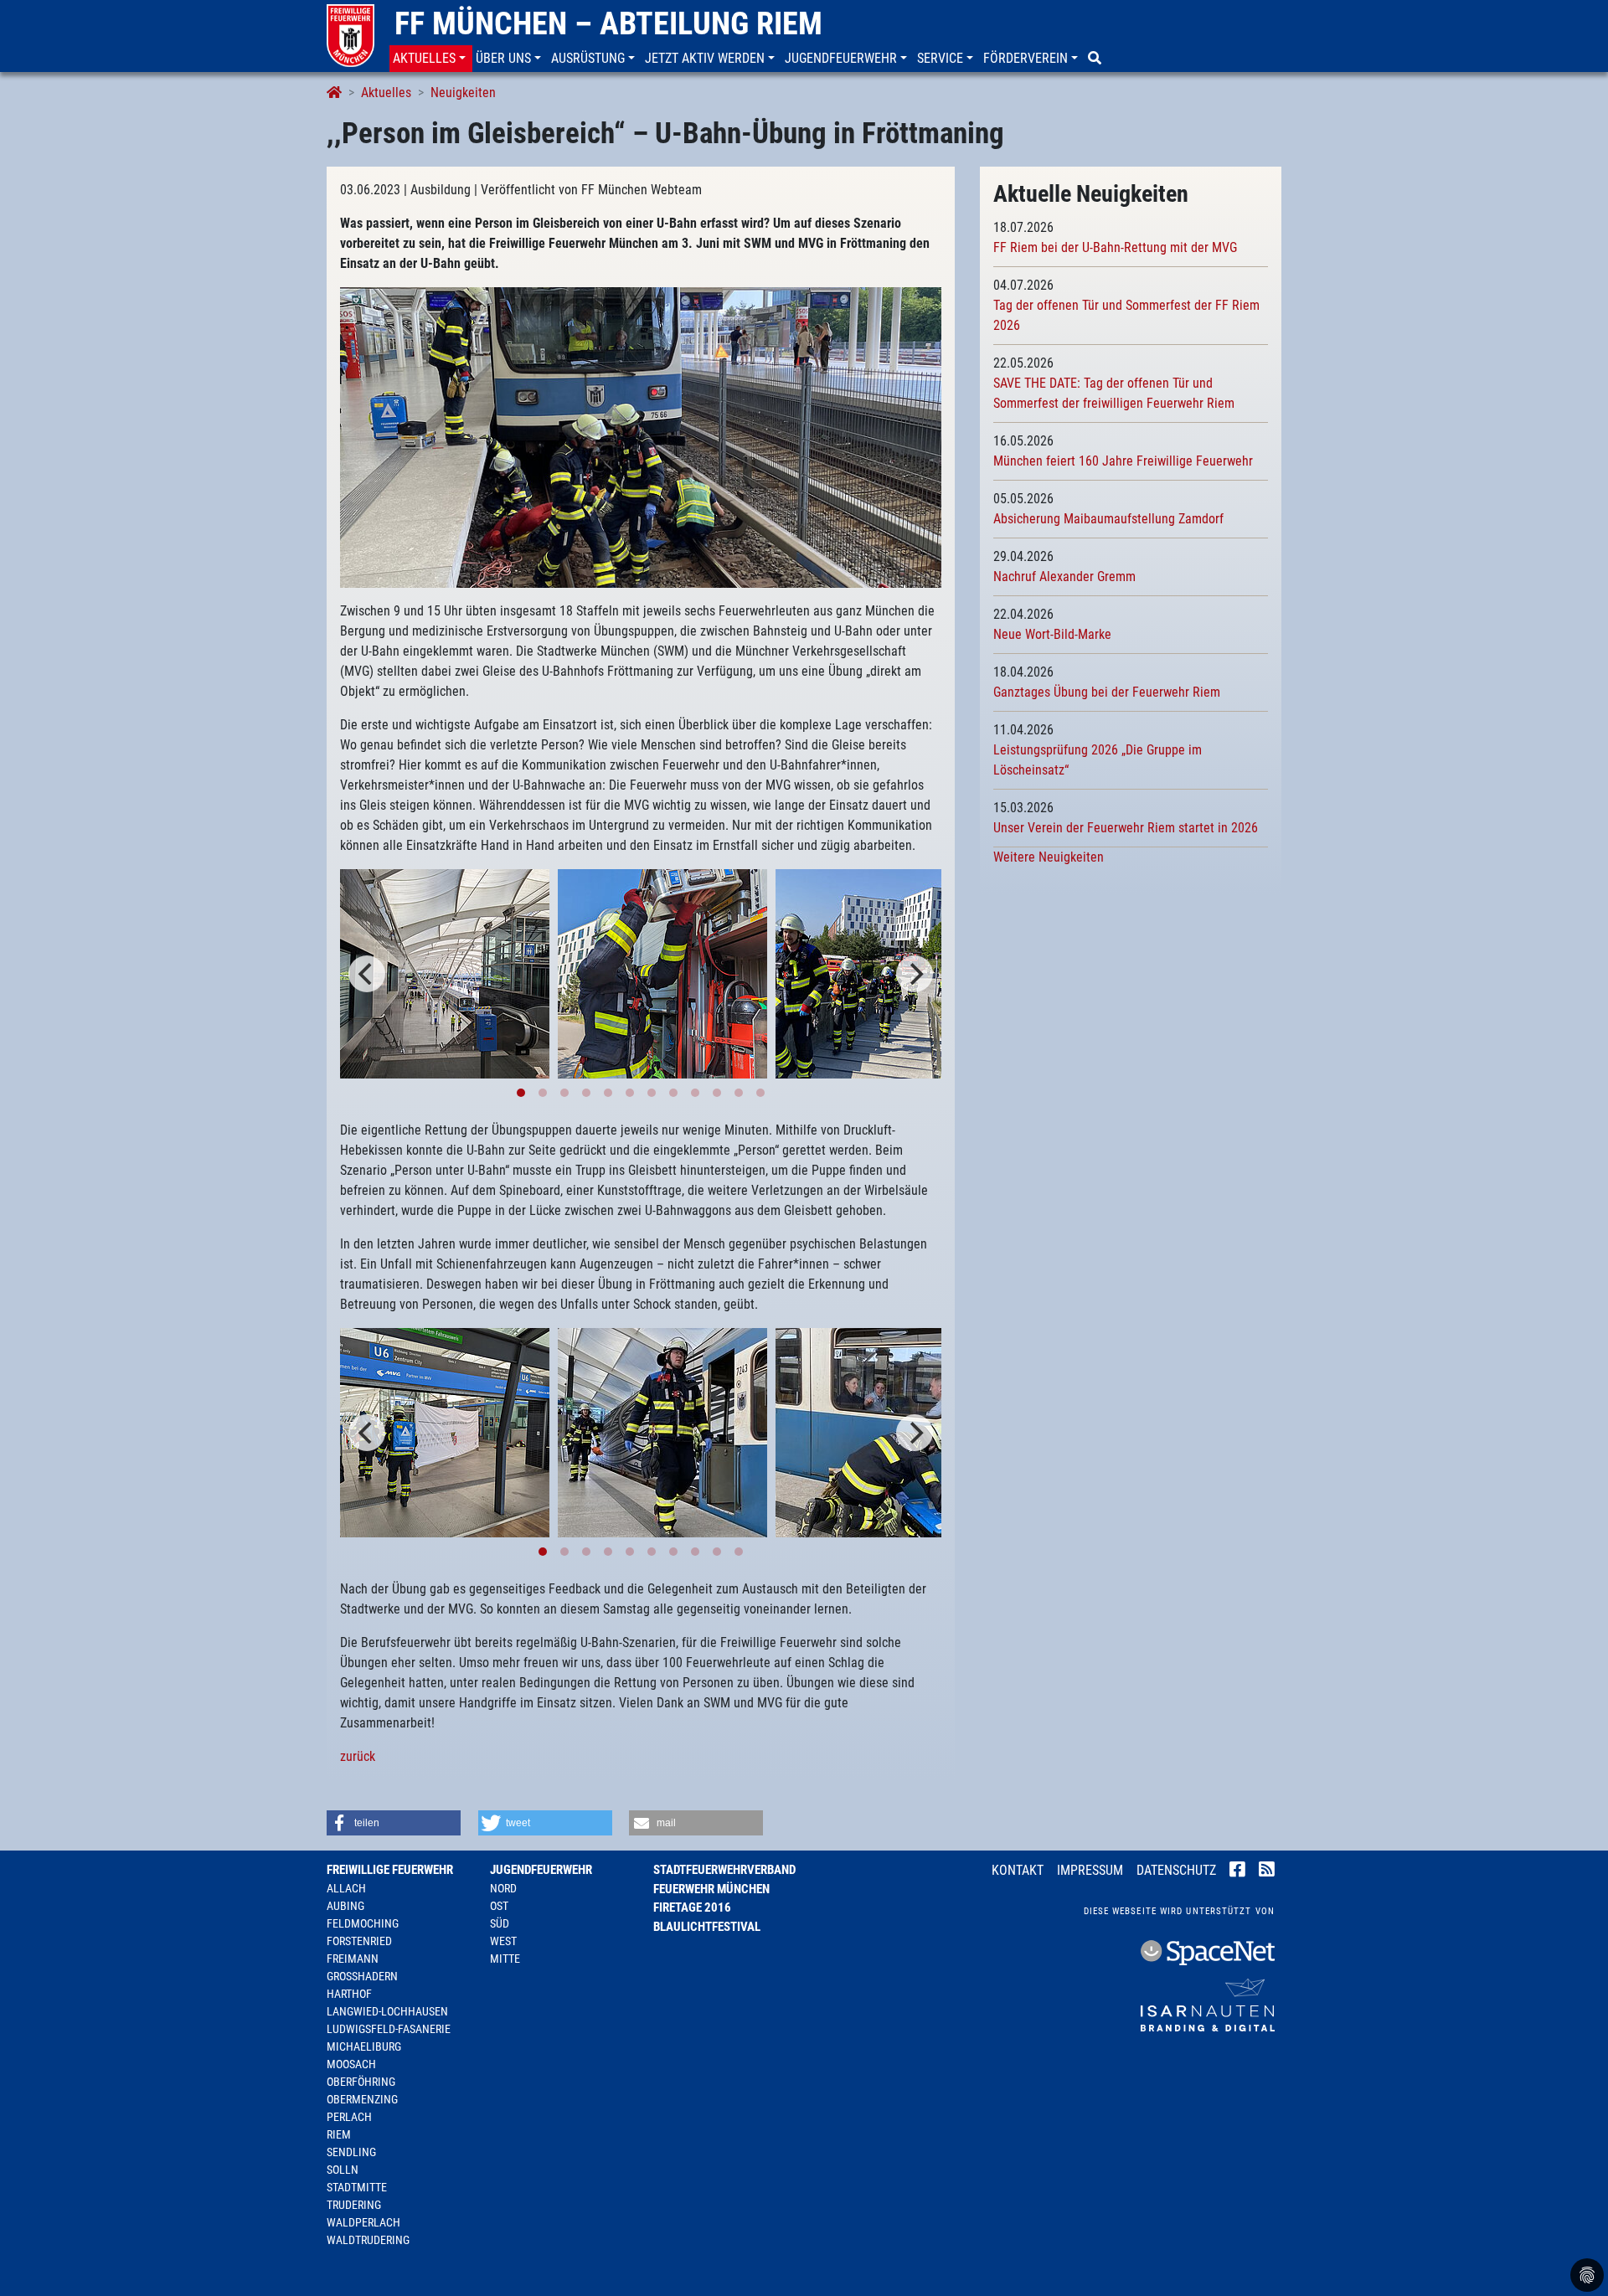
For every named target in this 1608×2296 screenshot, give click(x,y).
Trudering (354, 2205)
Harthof (349, 1994)
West (503, 1941)
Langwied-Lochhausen (387, 2011)
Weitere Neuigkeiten (1049, 857)
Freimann (353, 1959)
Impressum (1090, 1870)
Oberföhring (361, 2082)
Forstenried (359, 1941)
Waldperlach (363, 2222)
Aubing (345, 1906)
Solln (343, 2170)
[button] (431, 59)
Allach (346, 1888)
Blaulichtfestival (707, 1927)
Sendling (351, 2152)
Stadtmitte (357, 2187)
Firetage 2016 (692, 1907)
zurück (358, 1756)
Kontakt (1018, 1870)
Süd (500, 1923)
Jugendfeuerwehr (541, 1870)
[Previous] (367, 974)
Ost (499, 1906)
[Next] (915, 974)
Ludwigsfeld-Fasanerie (389, 2029)
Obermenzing (362, 2099)
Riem (339, 2134)
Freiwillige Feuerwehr (390, 1870)
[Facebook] (1237, 1871)
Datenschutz (1176, 1870)
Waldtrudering (368, 2240)
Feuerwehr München (711, 1889)
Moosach (351, 2064)
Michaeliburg (364, 2046)
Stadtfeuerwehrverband (724, 1870)
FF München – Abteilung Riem (608, 23)
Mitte (505, 1959)
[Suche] (1096, 59)
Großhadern (362, 1976)
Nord (503, 1888)
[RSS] (1267, 1871)
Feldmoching (363, 1923)
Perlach (349, 2117)
